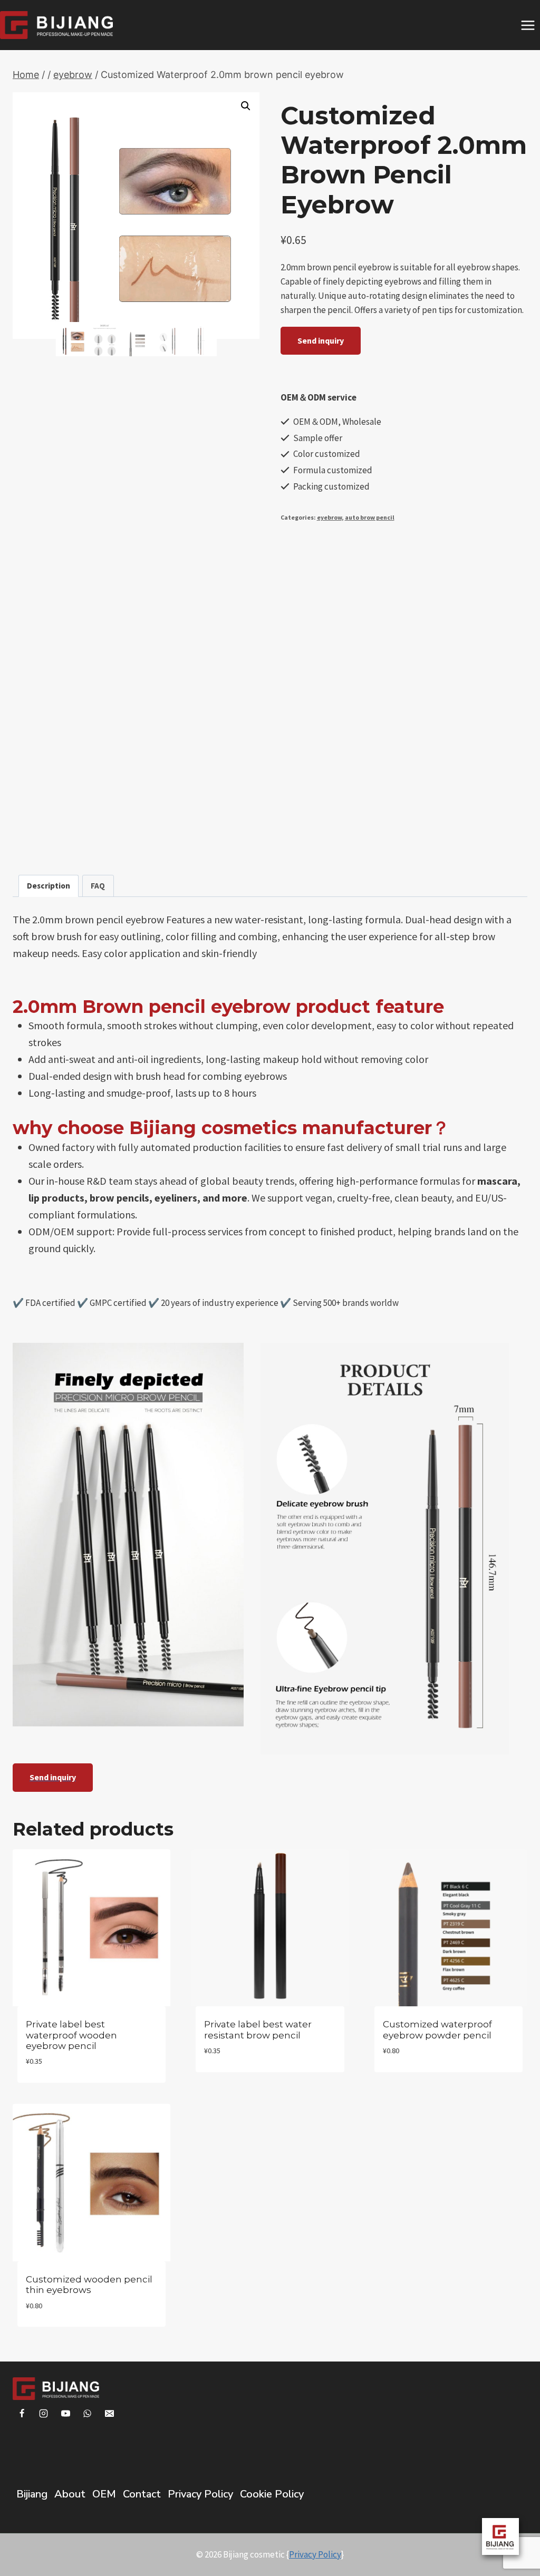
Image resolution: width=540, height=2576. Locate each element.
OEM (104, 2494)
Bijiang (32, 2494)
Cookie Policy (272, 2494)
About (70, 2494)
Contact (142, 2494)
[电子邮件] (110, 2414)
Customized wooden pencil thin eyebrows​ (89, 2285)
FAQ (98, 886)
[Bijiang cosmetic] (56, 25)
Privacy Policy (200, 2494)
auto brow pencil (370, 517)
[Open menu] (528, 25)
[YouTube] (65, 2414)
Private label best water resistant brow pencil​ (258, 2029)
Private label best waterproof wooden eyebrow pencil (71, 2035)
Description (49, 886)
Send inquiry (321, 340)
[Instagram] (44, 2414)
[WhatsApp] (88, 2414)
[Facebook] (22, 2414)
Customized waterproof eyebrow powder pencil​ (437, 2029)
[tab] (49, 886)
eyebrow (329, 517)
